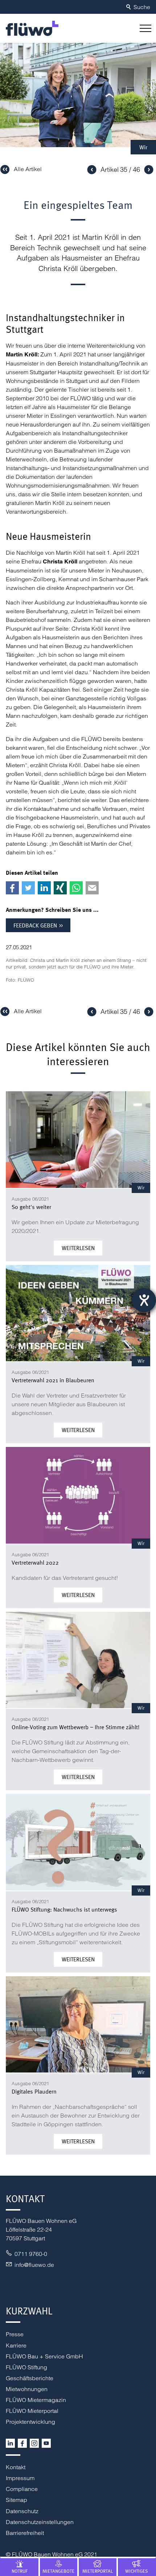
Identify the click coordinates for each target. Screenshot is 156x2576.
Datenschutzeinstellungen (40, 2522)
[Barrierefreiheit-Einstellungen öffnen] (144, 1300)
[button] (144, 28)
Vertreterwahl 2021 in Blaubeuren (53, 1380)
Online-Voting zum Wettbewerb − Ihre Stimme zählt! (76, 1727)
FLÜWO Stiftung (26, 2367)
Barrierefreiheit (25, 2533)
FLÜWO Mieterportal (32, 2411)
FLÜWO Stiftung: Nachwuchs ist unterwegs (64, 1909)
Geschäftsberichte (30, 2378)
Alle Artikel (28, 169)
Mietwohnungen (27, 2389)
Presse (15, 2334)
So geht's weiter (31, 1207)
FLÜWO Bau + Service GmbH (44, 2356)
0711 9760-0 (31, 2254)
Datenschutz (22, 2511)
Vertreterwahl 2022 (35, 1562)
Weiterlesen (78, 1248)
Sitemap (17, 2500)
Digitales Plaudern (34, 2091)
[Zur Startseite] (32, 28)
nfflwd (33, 2265)
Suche (142, 7)
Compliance (22, 2489)
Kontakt (16, 2467)
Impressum (20, 2478)
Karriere (16, 2345)
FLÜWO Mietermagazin (36, 2400)
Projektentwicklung (30, 2422)
